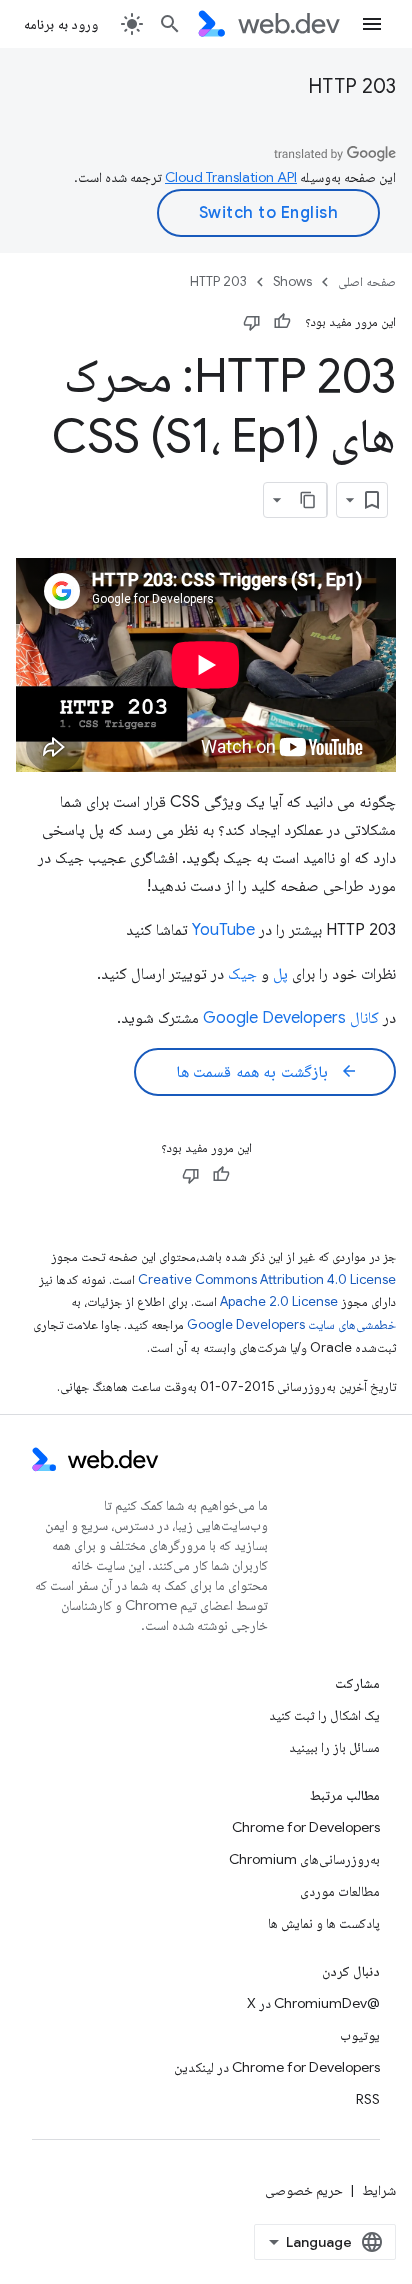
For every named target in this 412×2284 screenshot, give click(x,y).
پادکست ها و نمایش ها (324, 1923)
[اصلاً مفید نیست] (252, 322)
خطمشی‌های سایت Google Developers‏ (291, 1324)
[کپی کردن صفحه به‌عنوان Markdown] (309, 500)
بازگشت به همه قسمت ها (267, 1072)
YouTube (223, 930)
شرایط (379, 2190)
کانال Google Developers (291, 1018)
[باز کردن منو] (372, 24)
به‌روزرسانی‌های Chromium (304, 1859)
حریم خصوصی (304, 2190)
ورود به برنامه (61, 24)
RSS (368, 2099)
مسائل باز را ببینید (334, 1747)
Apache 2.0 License (279, 1301)
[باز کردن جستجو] (170, 24)
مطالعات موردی (340, 1891)
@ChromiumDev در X (313, 2003)
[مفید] (282, 322)
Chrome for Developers (306, 1827)
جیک (242, 974)
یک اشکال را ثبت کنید (324, 1715)
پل (280, 974)
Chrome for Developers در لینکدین (277, 2067)
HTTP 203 (352, 86)
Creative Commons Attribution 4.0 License (267, 1279)
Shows (292, 281)
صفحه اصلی (367, 281)
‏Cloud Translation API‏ (231, 177)
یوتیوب (360, 2035)
